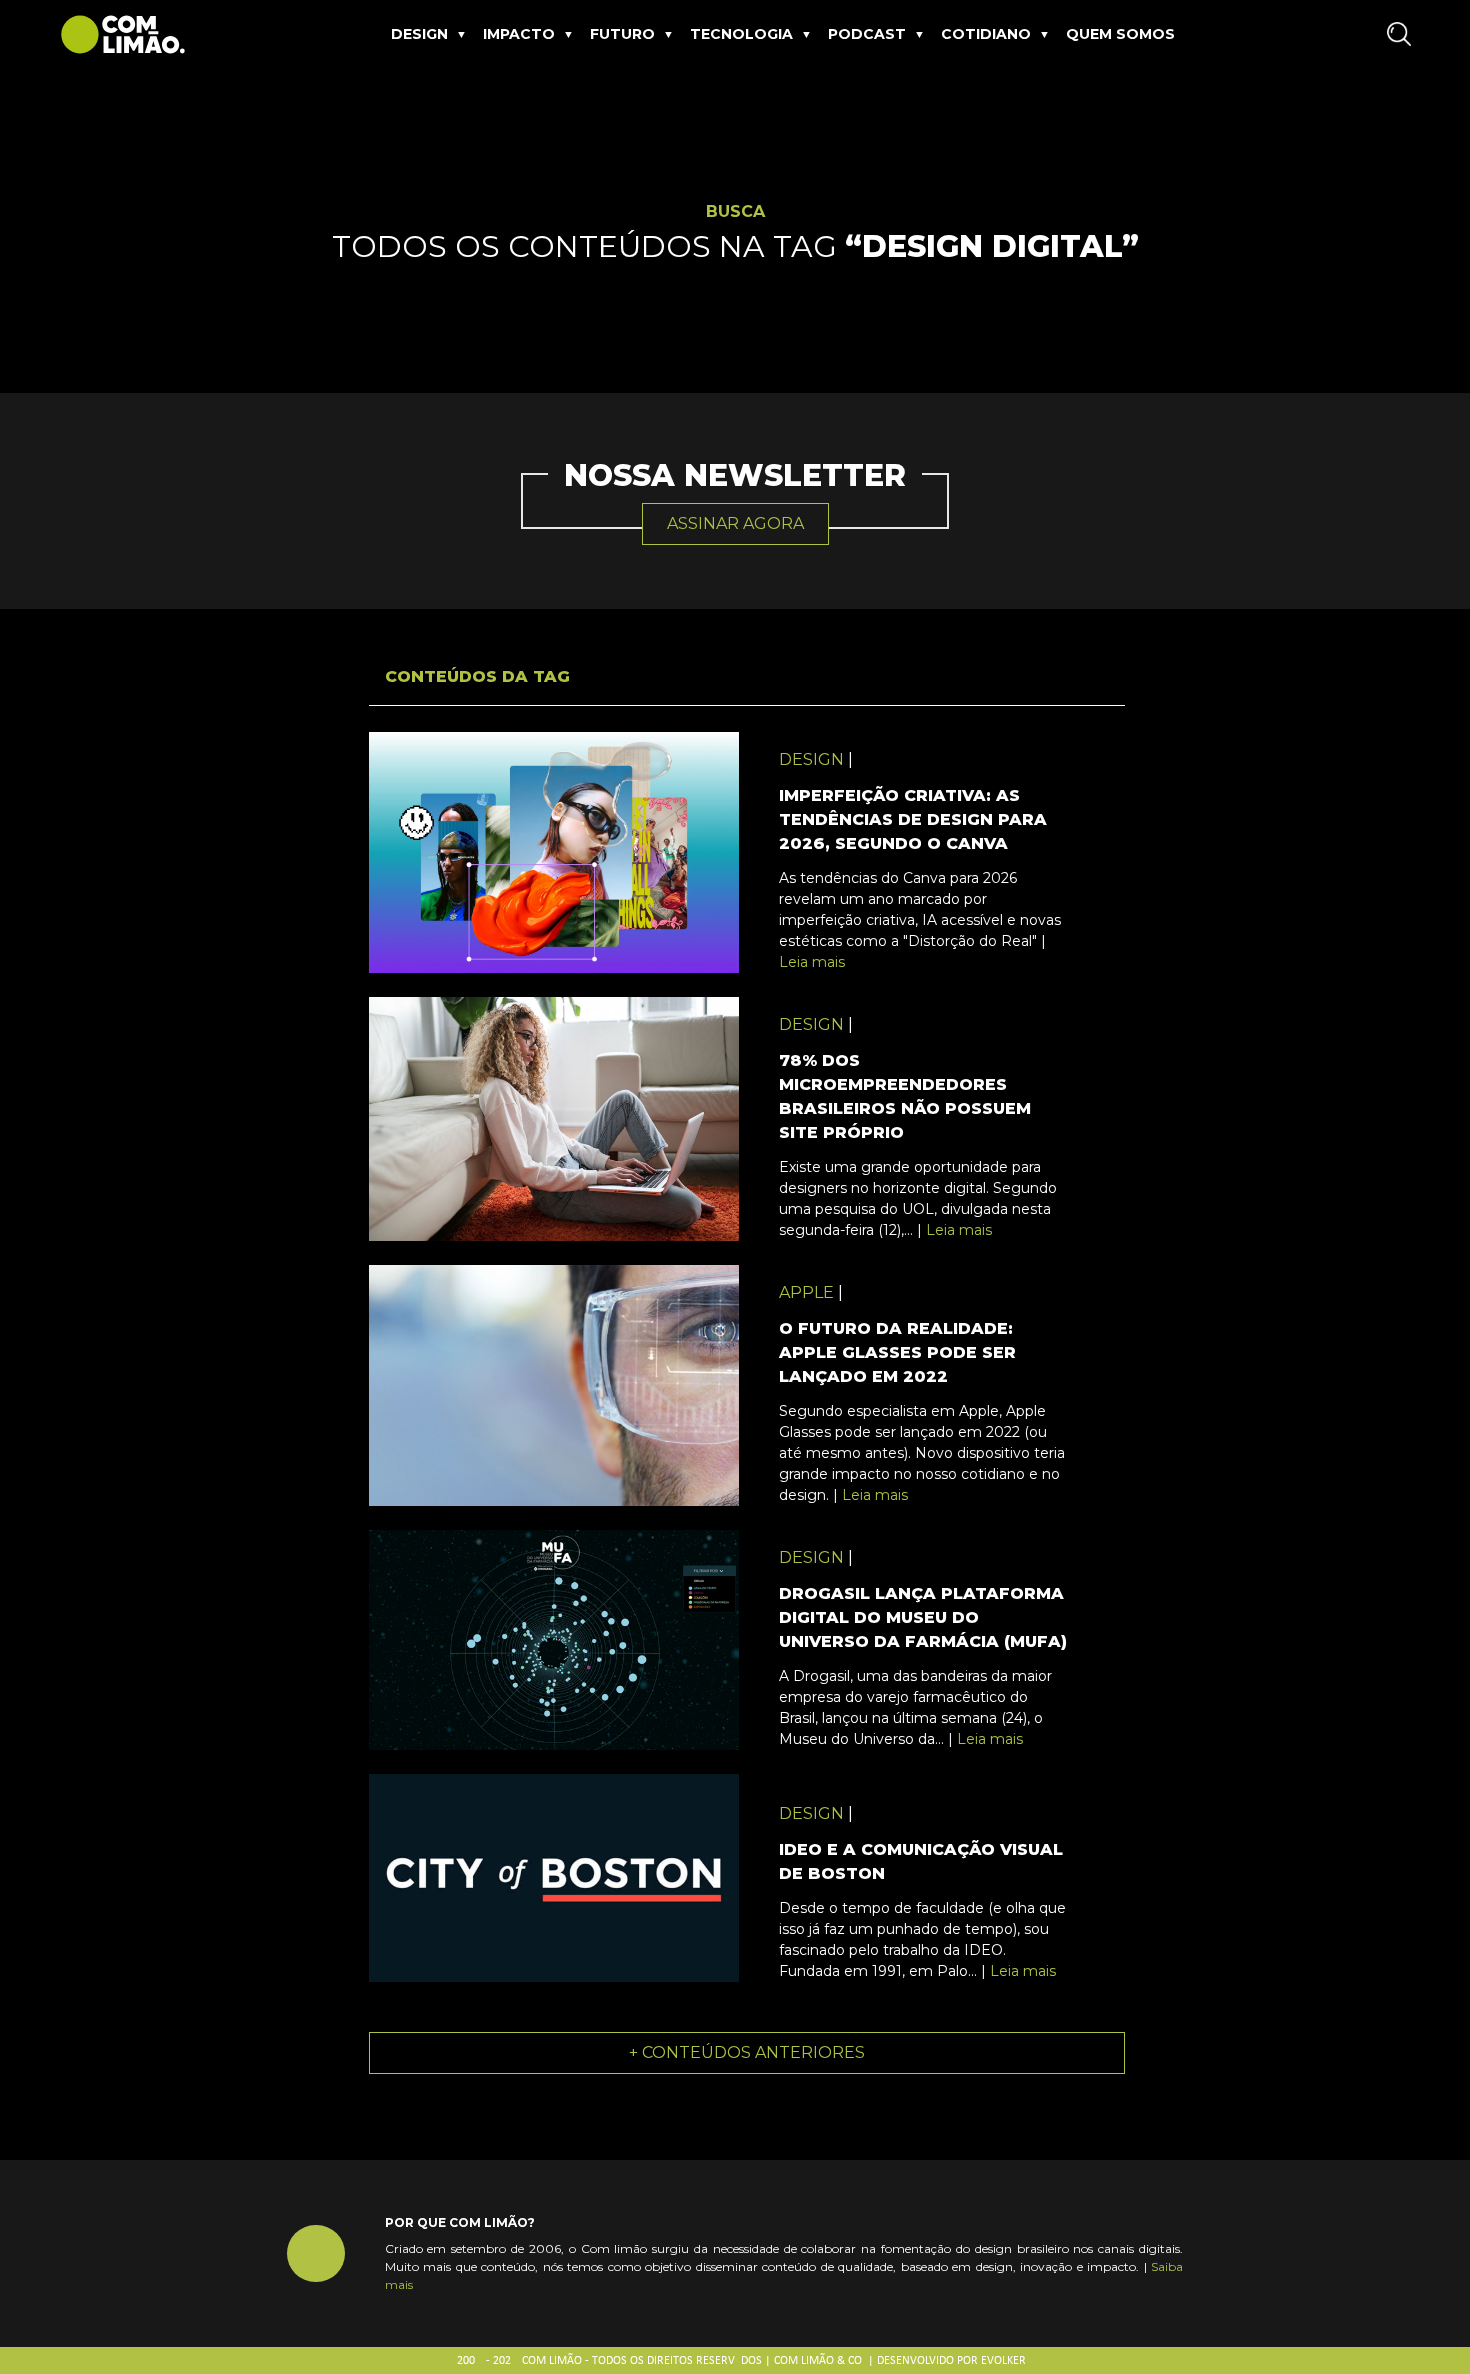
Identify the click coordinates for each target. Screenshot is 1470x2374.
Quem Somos (1120, 34)
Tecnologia (741, 34)
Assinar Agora (735, 523)
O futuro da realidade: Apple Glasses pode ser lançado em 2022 (897, 1352)
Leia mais (812, 962)
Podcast (867, 34)
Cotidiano (986, 34)
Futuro (622, 34)
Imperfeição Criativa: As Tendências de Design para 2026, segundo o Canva (913, 819)
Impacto (519, 34)
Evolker (1003, 2361)
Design (419, 34)
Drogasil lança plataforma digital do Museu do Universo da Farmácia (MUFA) (923, 1617)
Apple (806, 1292)
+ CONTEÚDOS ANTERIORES (747, 2052)
